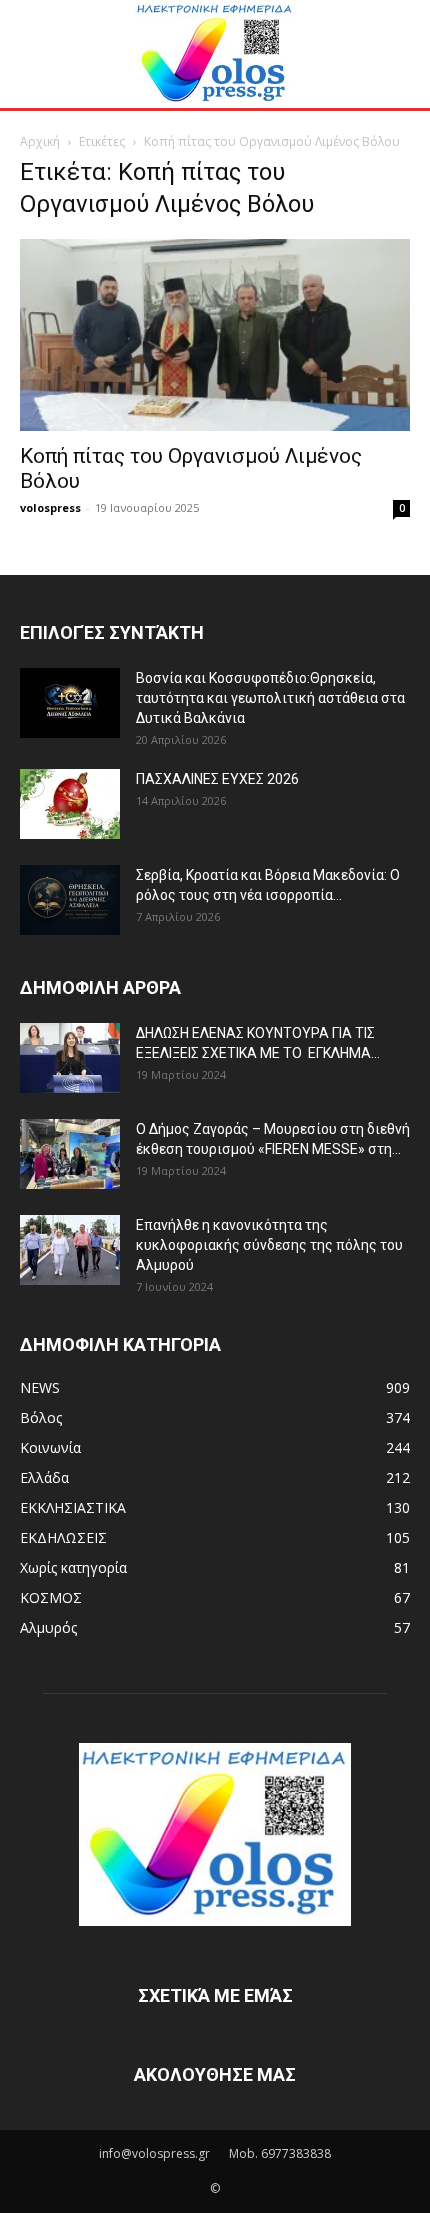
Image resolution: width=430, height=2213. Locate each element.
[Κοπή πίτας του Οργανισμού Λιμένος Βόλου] (215, 335)
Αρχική (40, 141)
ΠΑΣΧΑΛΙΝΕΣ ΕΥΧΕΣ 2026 (217, 779)
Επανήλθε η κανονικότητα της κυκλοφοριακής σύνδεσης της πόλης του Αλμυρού (269, 1245)
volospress (50, 507)
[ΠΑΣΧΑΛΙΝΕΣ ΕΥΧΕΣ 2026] (70, 804)
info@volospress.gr (154, 2153)
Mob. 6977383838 (280, 2153)
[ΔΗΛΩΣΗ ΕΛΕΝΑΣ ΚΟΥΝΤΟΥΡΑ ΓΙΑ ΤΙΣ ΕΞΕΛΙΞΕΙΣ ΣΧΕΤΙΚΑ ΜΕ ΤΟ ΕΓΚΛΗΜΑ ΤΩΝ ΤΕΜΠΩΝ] (70, 1058)
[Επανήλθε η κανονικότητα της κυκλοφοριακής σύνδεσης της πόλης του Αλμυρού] (70, 1250)
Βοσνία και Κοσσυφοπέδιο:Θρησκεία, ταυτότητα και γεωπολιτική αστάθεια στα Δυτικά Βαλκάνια (270, 698)
